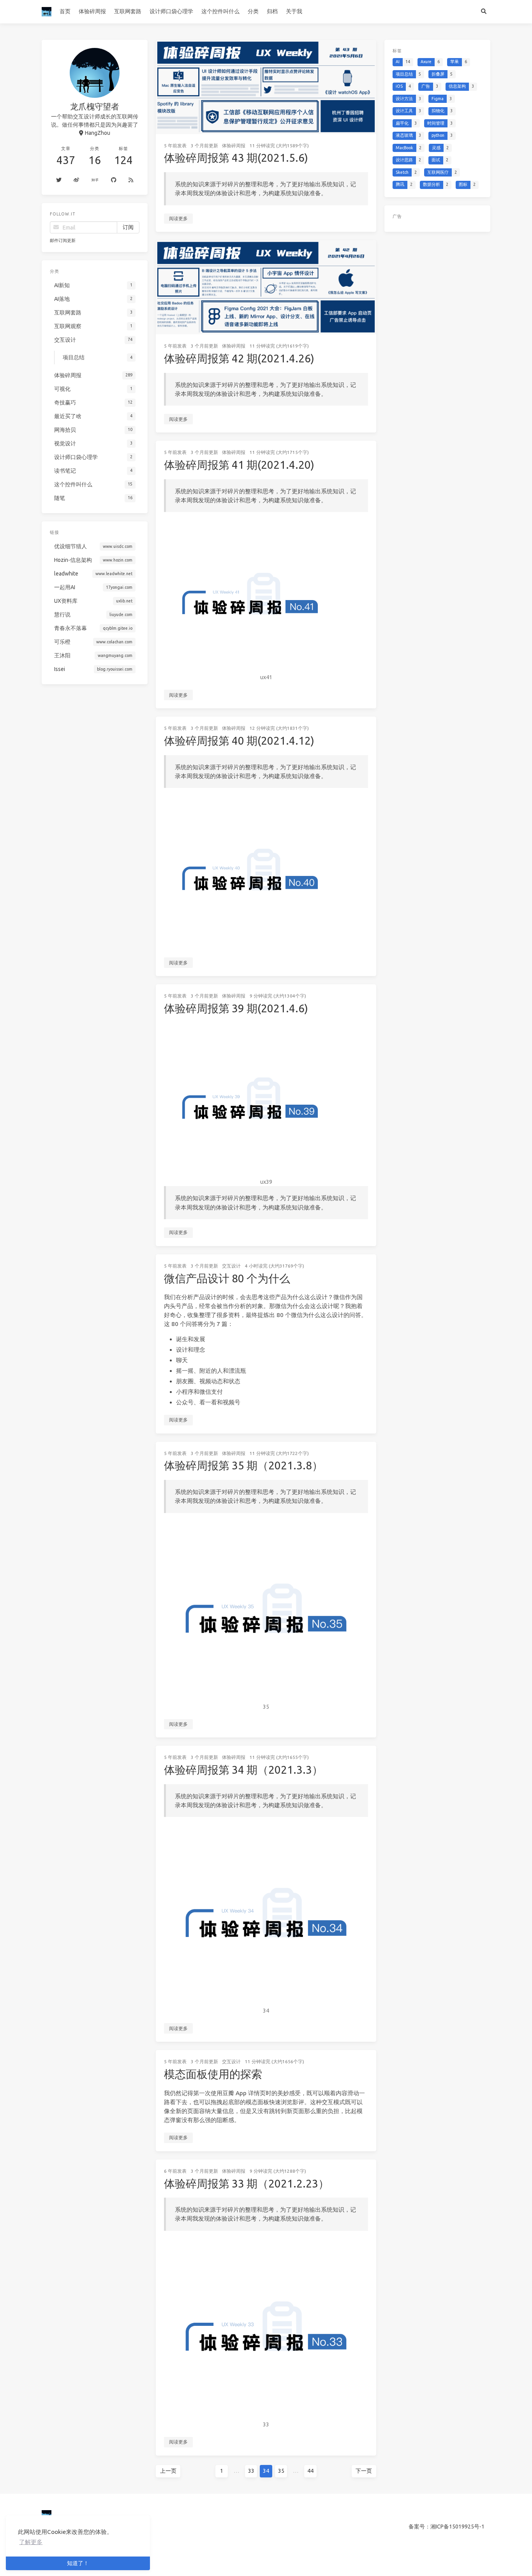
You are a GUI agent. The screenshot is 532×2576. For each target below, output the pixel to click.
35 (281, 2471)
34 (266, 2471)
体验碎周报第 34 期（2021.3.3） (243, 1770)
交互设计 (231, 1266)
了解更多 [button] (31, 2542)
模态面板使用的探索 (213, 2074)
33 (251, 2471)
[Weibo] (77, 180)
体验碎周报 (92, 11)
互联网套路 (128, 11)
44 (310, 2471)
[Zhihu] (95, 180)
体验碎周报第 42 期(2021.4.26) (239, 358)
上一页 (168, 2471)
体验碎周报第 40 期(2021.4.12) (239, 741)
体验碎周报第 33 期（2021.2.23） (247, 2183)
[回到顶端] (397, 2560)
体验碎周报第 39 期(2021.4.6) (236, 1008)
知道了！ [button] (78, 2563)
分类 (253, 11)
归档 (272, 11)
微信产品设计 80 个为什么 (227, 1278)
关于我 (294, 11)
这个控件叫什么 (220, 11)
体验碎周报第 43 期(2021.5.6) (236, 158)
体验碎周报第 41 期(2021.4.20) (239, 465)
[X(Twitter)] (59, 180)
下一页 (364, 2471)
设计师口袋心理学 (171, 11)
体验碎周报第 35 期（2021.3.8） (243, 1465)
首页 (65, 11)
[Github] (114, 180)
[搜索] (484, 12)
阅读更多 (178, 218)
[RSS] (131, 180)
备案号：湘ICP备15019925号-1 (447, 2527)
